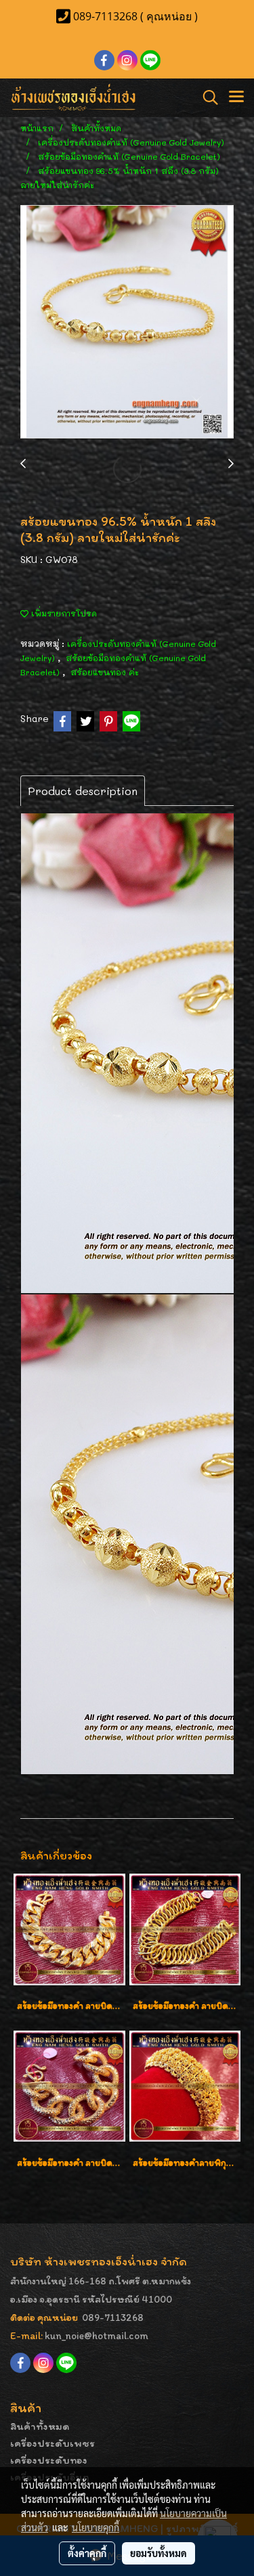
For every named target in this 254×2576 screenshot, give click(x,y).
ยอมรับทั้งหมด (158, 2553)
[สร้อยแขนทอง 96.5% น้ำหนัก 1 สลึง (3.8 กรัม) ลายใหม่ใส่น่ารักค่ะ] (127, 322)
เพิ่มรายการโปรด (63, 613)
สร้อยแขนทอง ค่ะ (105, 672)
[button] (206, 97)
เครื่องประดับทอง (49, 2460)
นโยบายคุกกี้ (96, 2527)
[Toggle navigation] (236, 97)
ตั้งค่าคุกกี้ (87, 2553)
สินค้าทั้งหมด (40, 2426)
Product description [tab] (83, 791)
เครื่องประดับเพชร (52, 2443)
